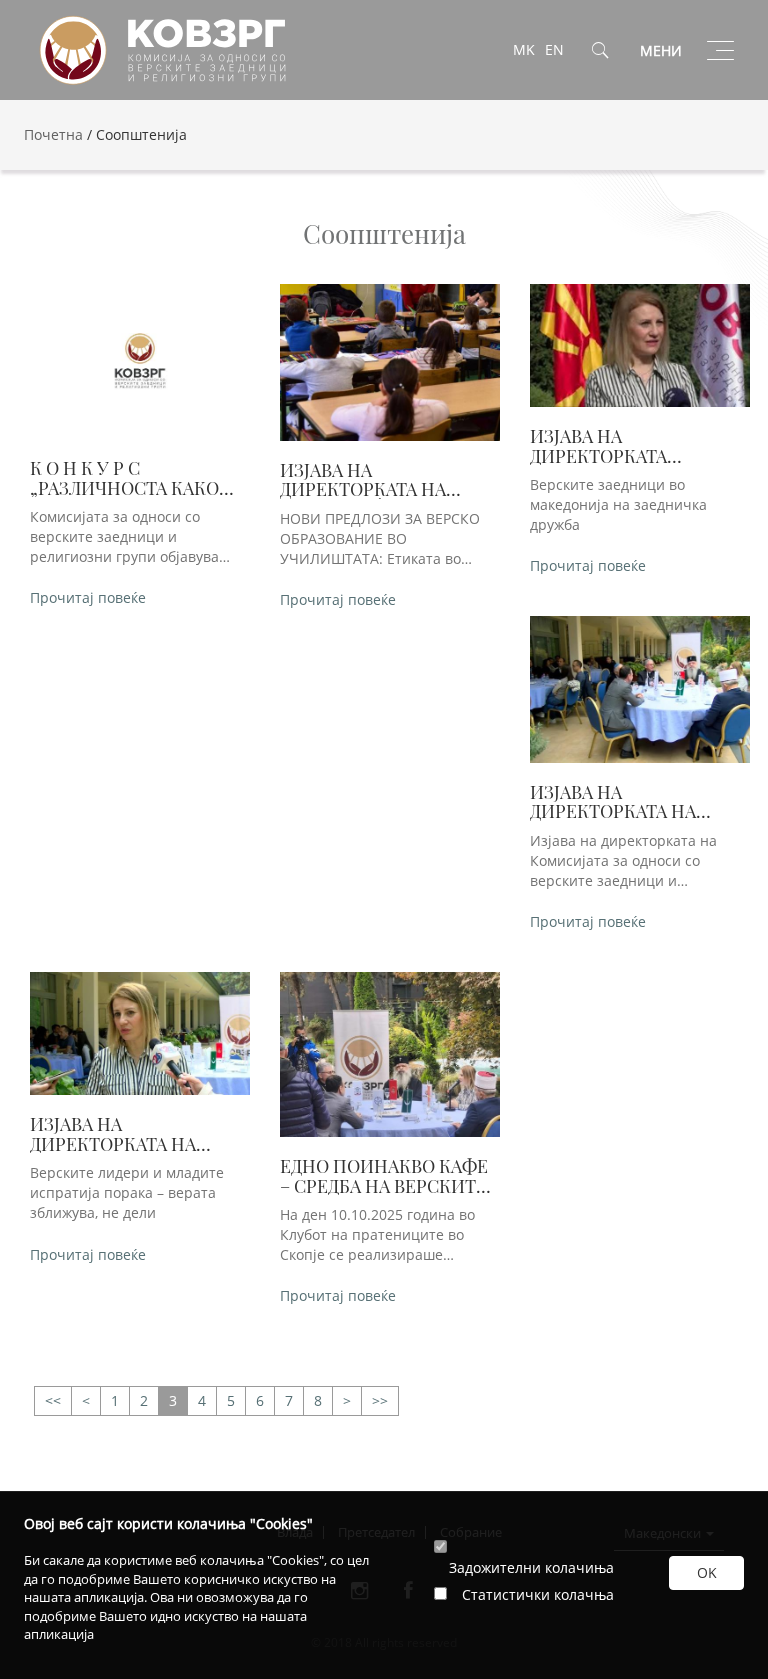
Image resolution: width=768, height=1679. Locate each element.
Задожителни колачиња (531, 1567)
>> (53, 1401)
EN (554, 49)
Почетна (53, 134)
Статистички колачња (538, 1594)
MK (524, 49)
